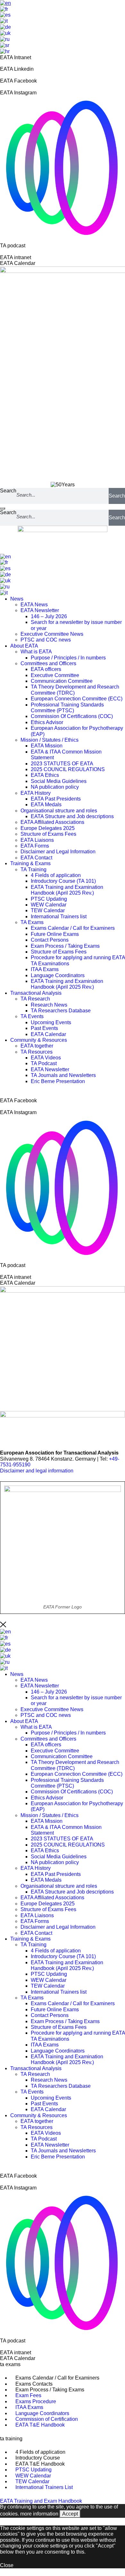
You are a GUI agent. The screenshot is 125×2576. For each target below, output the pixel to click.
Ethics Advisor (47, 722)
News (17, 599)
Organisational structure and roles (59, 811)
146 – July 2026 (49, 616)
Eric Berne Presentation (58, 1081)
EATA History (36, 793)
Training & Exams (30, 863)
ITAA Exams (45, 969)
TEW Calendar (48, 910)
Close (7, 2565)
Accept (70, 2514)
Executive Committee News (52, 634)
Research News (49, 1005)
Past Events (44, 1028)
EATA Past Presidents (56, 799)
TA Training (33, 869)
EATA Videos (46, 1058)
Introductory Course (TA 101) (63, 881)
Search (8, 491)
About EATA (24, 646)
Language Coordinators (58, 975)
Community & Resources (39, 1040)
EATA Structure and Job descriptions (72, 816)
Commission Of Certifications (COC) (72, 716)
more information (39, 2514)
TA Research (35, 999)
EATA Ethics (45, 775)
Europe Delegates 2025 (48, 828)
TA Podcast (44, 1063)
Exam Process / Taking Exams (65, 946)
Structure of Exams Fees (48, 834)
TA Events (32, 1016)
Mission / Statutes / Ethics (50, 740)
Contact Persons (50, 940)
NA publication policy (55, 787)
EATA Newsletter (40, 610)
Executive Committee (55, 675)
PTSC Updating (49, 899)
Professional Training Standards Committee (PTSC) (67, 708)
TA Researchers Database (61, 1011)
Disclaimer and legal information (37, 1471)
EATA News (34, 605)
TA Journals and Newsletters (63, 1075)
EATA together (37, 1046)
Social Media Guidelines (59, 781)
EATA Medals (46, 805)
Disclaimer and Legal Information (58, 852)
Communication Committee (62, 681)
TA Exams (32, 922)
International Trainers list (59, 917)
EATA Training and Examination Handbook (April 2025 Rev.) (67, 890)
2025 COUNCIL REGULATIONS (68, 769)
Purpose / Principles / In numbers (68, 658)
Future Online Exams (55, 934)
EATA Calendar (48, 1034)
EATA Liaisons (37, 840)
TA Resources (37, 1052)
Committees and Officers (48, 663)
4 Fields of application (56, 875)
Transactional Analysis (36, 993)
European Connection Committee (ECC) (77, 699)
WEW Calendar (49, 905)
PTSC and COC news (46, 640)
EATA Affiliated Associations (52, 822)
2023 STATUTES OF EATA (62, 764)
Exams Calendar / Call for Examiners (73, 928)
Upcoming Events (51, 1022)
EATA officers (46, 669)
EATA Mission (47, 746)
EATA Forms (35, 846)
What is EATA (36, 652)
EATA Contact (36, 858)
